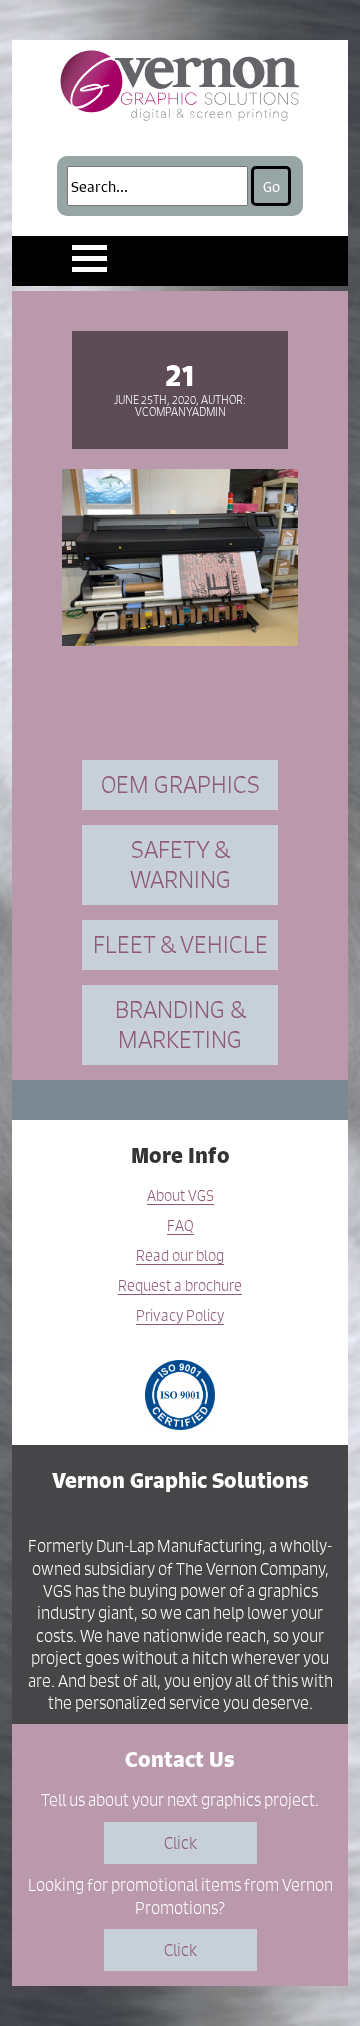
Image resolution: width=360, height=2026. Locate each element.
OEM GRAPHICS (180, 784)
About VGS (180, 1196)
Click (180, 1843)
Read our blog (180, 1256)
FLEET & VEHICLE (180, 944)
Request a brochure (180, 1286)
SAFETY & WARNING (180, 864)
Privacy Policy (180, 1316)
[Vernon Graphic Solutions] (180, 83)
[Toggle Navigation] (89, 258)
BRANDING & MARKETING (180, 1024)
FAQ (180, 1226)
